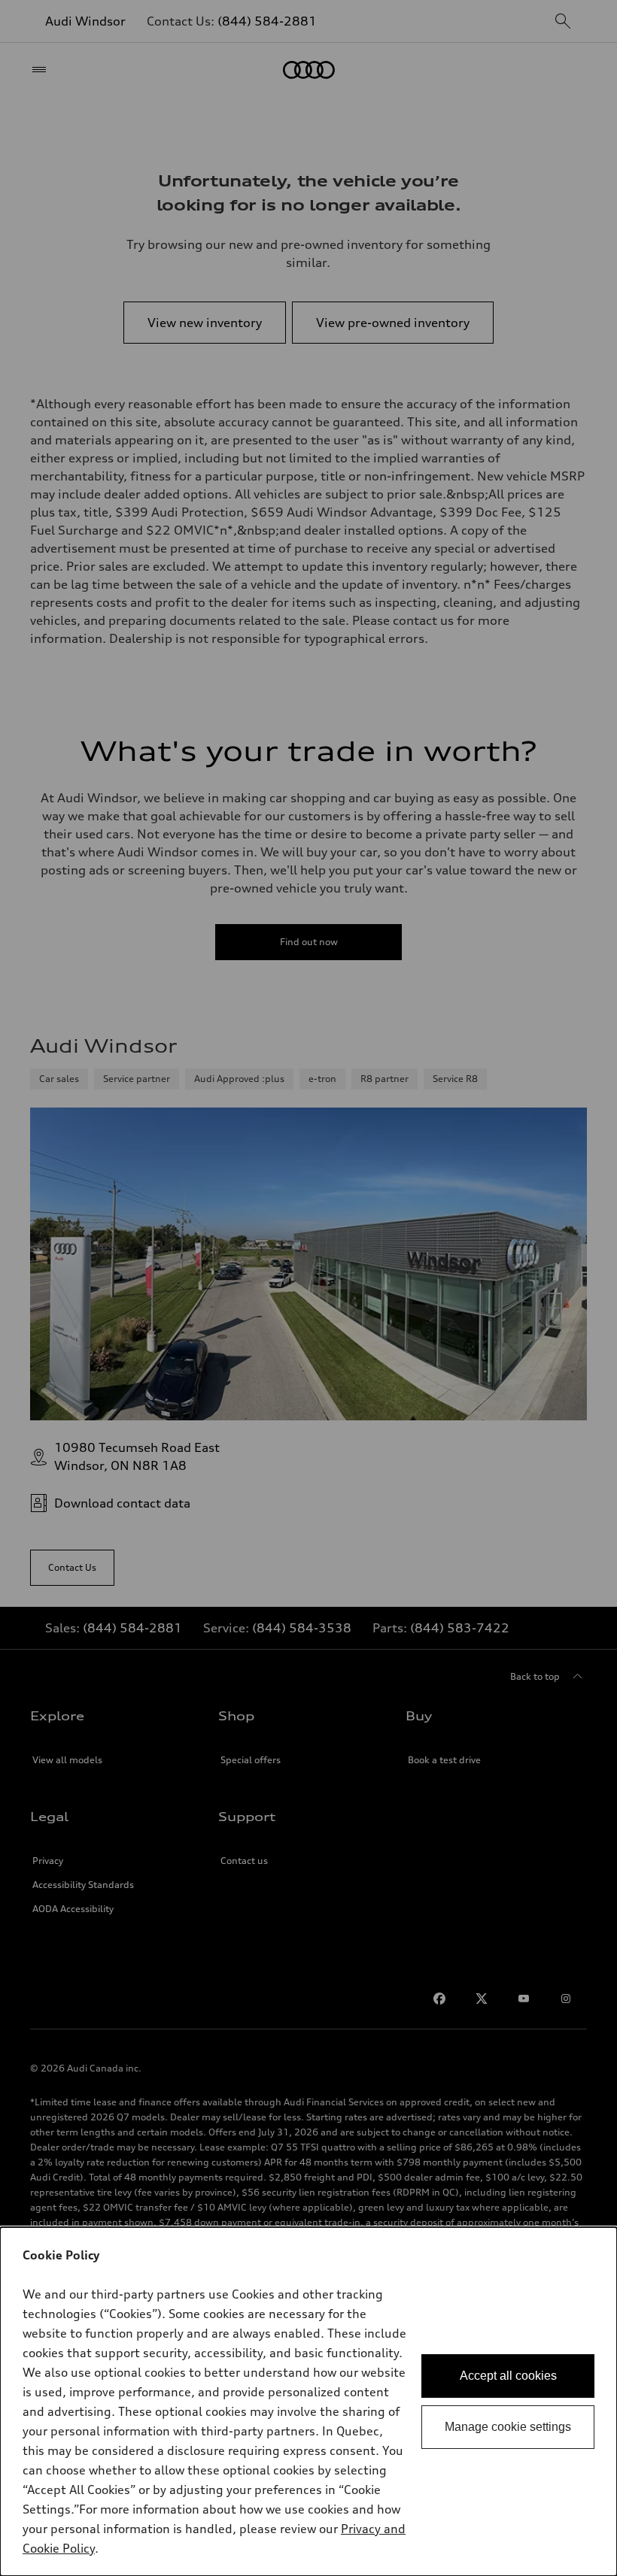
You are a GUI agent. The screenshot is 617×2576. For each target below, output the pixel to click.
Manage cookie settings (508, 2427)
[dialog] (308, 2402)
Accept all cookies (508, 2376)
